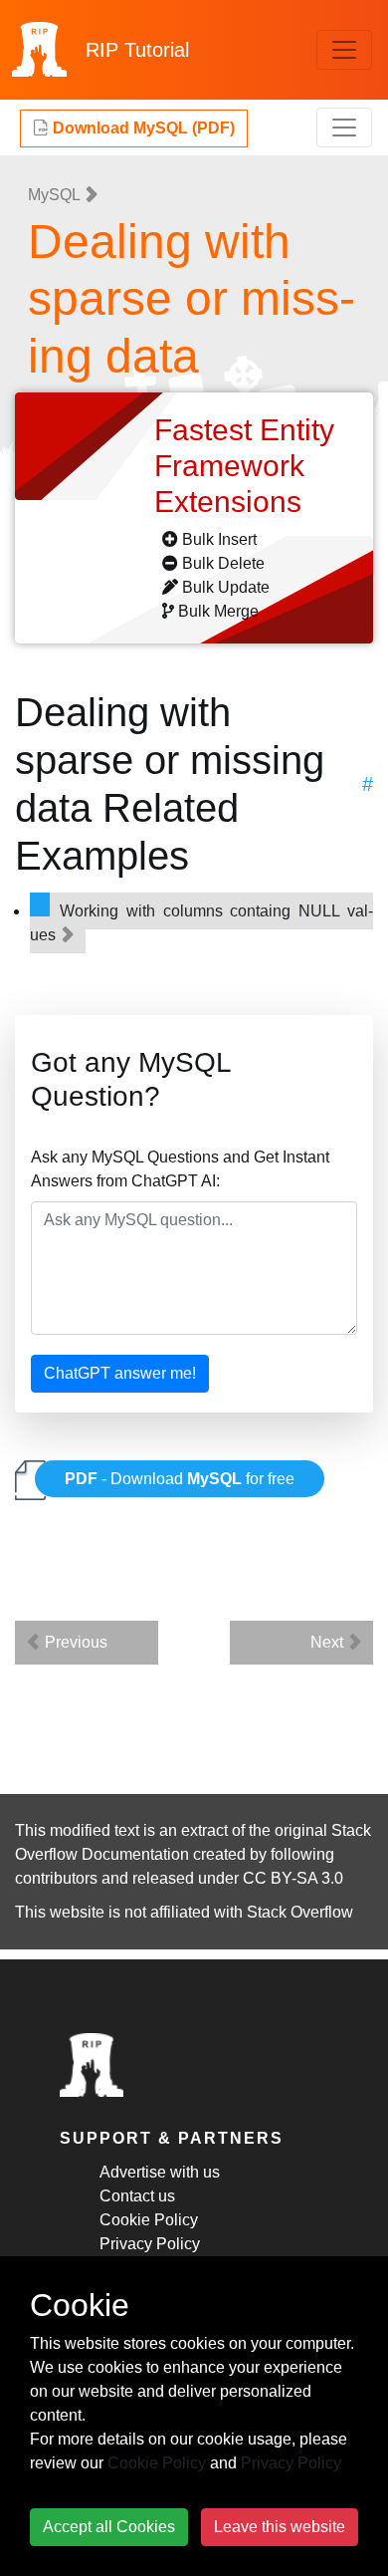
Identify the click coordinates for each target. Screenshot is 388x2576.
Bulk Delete (223, 563)
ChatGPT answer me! (120, 1373)
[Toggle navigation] (344, 50)
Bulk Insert (219, 539)
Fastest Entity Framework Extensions (244, 466)
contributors (56, 1878)
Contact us (137, 2196)
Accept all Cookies (109, 2527)
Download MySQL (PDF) (142, 128)
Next (329, 1642)
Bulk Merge (218, 611)
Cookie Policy (149, 2220)
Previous (74, 1642)
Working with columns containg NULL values (201, 923)
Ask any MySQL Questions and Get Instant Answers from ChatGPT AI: (180, 1169)
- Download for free (180, 1479)
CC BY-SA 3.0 (293, 1878)
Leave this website (280, 2527)
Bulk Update (226, 587)
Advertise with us (160, 2172)
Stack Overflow (300, 1912)
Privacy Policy (150, 2244)
